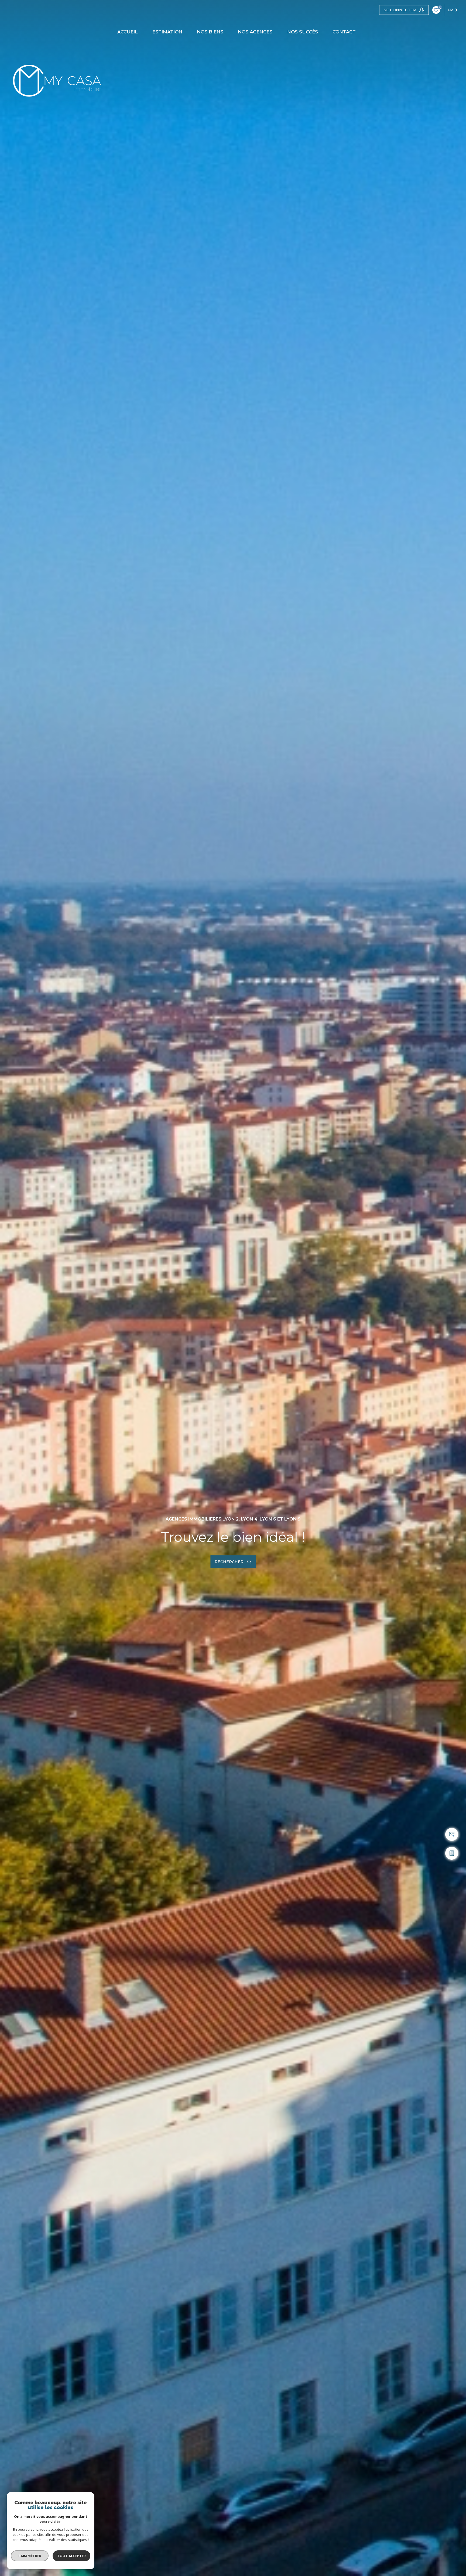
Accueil (128, 32)
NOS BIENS (210, 32)
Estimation (167, 32)
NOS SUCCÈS (303, 32)
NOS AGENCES (255, 32)
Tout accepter (71, 2556)
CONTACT (344, 32)
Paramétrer (30, 2556)
